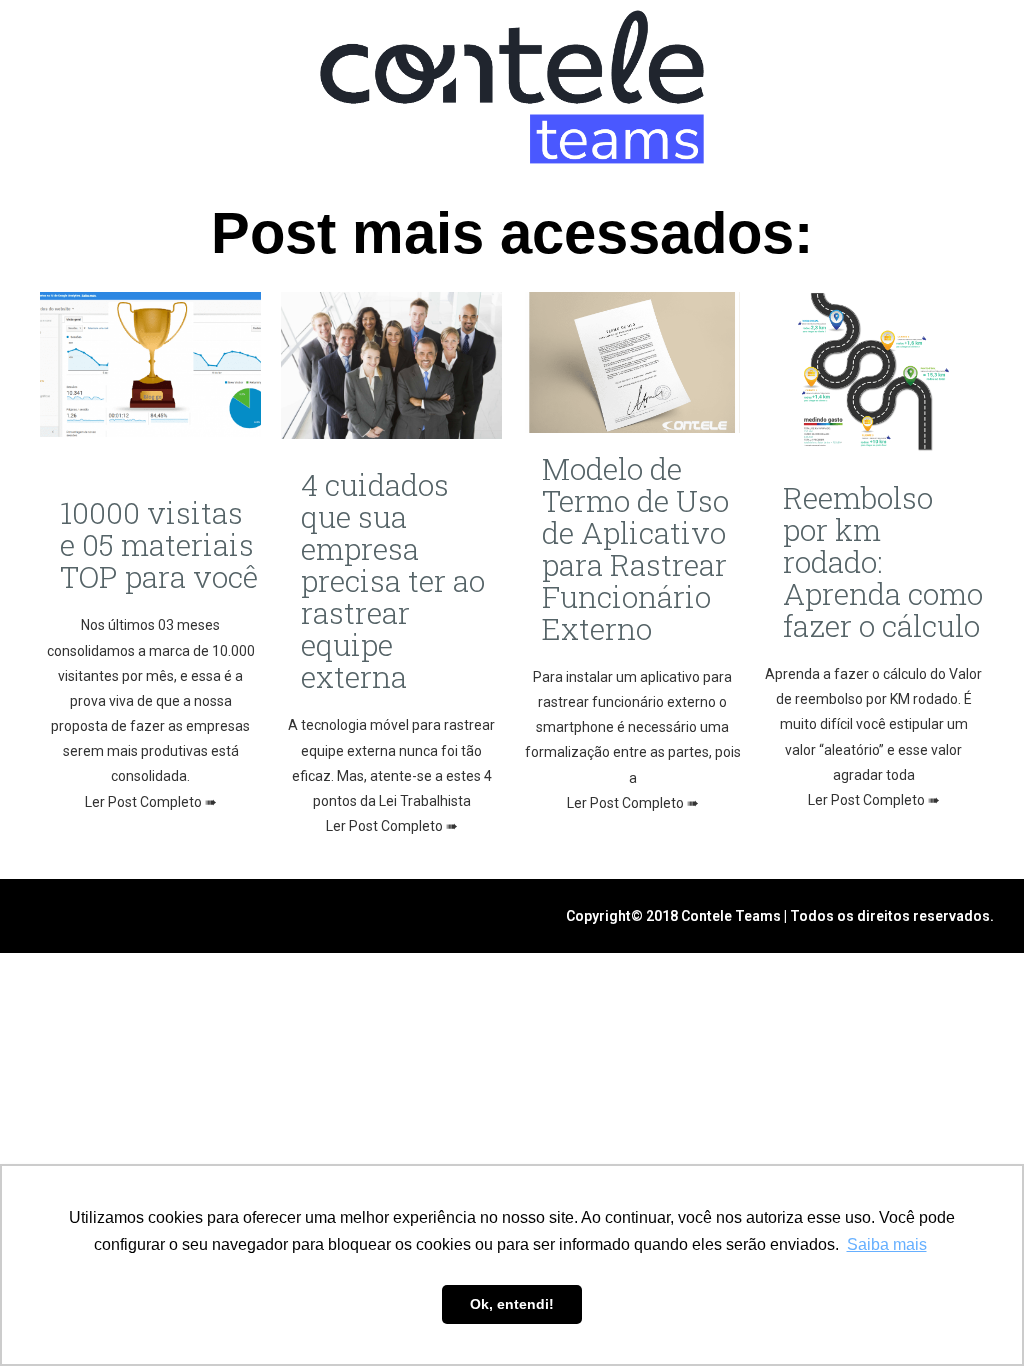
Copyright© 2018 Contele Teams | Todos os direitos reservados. (780, 916)
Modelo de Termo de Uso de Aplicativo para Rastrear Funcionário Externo (635, 548)
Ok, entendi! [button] (512, 1304)
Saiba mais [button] (887, 1244)
